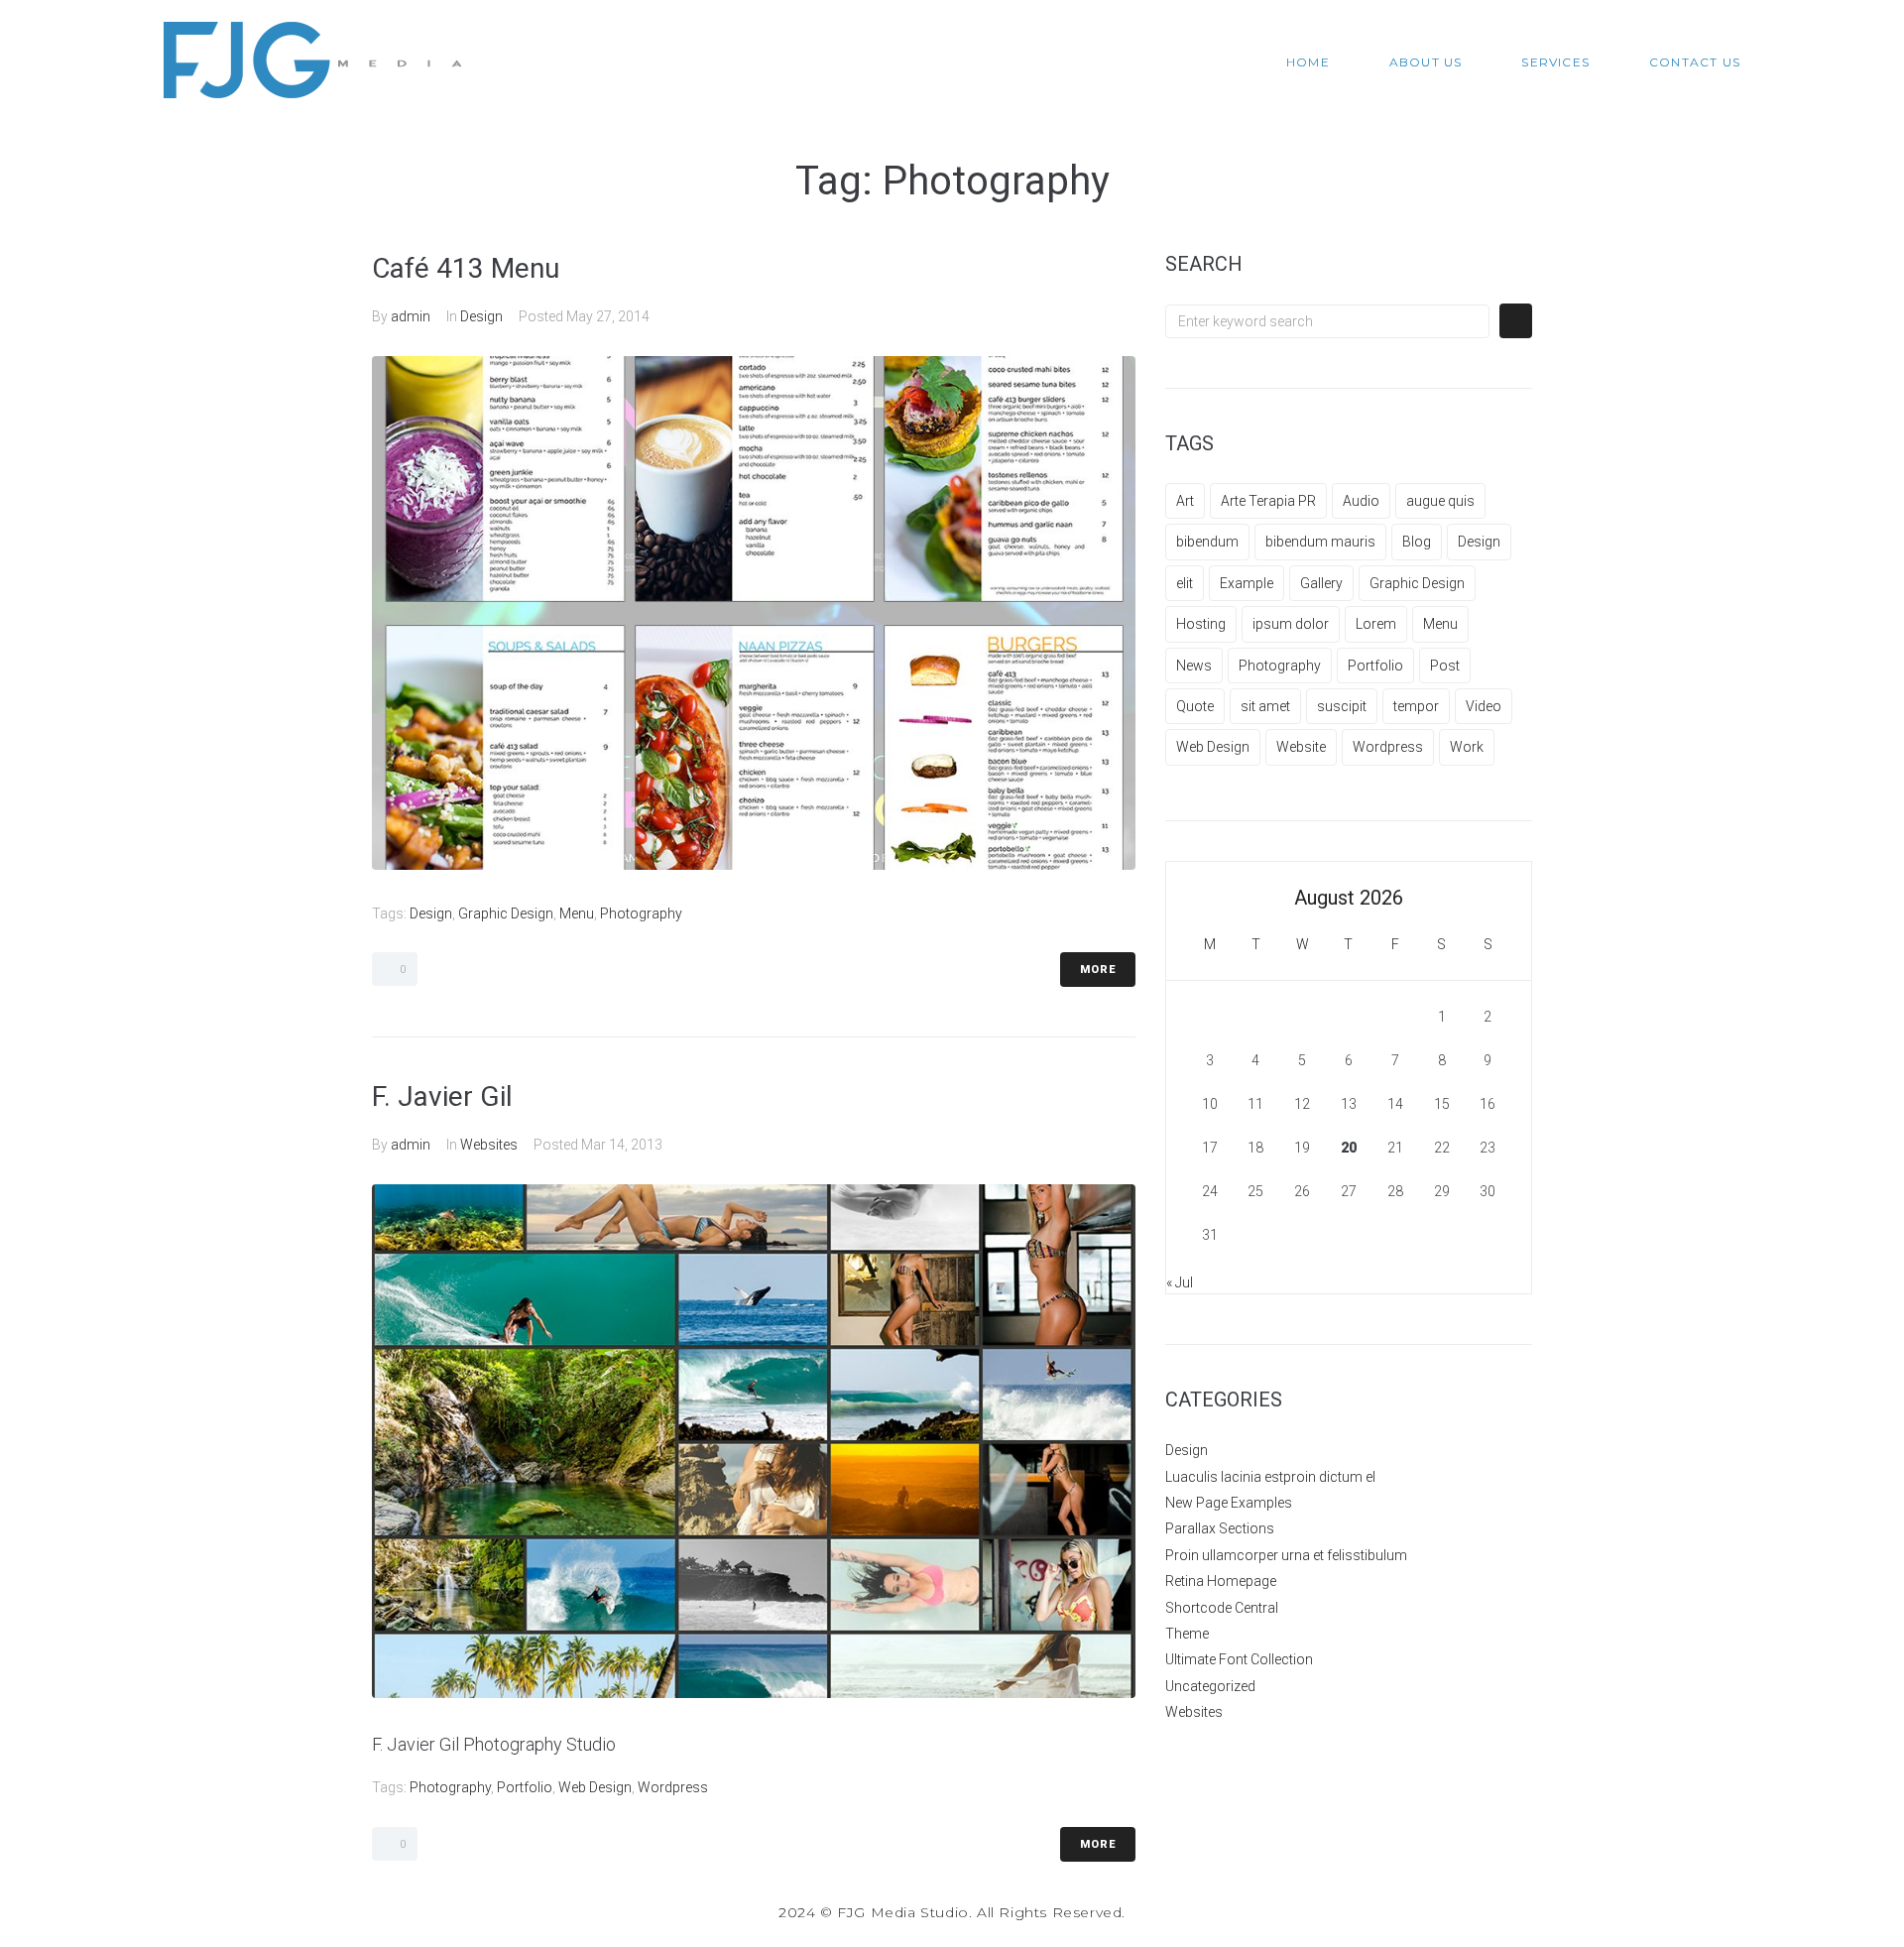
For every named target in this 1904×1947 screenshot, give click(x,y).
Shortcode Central (1222, 1608)
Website (1301, 747)
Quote (1195, 706)
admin (411, 316)
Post (1445, 666)
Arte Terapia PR (1268, 501)
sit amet (1265, 706)
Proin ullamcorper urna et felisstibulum (1286, 1555)
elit (1185, 583)
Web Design (595, 1787)
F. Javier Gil (442, 1096)
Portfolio (525, 1787)
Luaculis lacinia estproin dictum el (1270, 1477)
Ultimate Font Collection (1239, 1659)
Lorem (1376, 624)
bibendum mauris (1320, 542)
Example (1247, 583)
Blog (1417, 542)
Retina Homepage (1221, 1581)
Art (1185, 501)
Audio (1361, 501)
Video (1484, 706)
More (1098, 970)
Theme (1187, 1634)
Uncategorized (1210, 1686)
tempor (1416, 706)
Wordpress (673, 1787)
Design (481, 316)
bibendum (1207, 542)
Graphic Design (506, 913)
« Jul (1180, 1282)
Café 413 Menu (466, 268)
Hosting (1201, 624)
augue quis (1440, 501)
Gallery (1321, 583)
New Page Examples (1229, 1503)
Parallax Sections (1220, 1528)
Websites (489, 1145)
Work (1467, 747)
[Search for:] (1327, 321)
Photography (641, 913)
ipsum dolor (1291, 624)
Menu (577, 913)
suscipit (1342, 706)
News (1194, 666)
